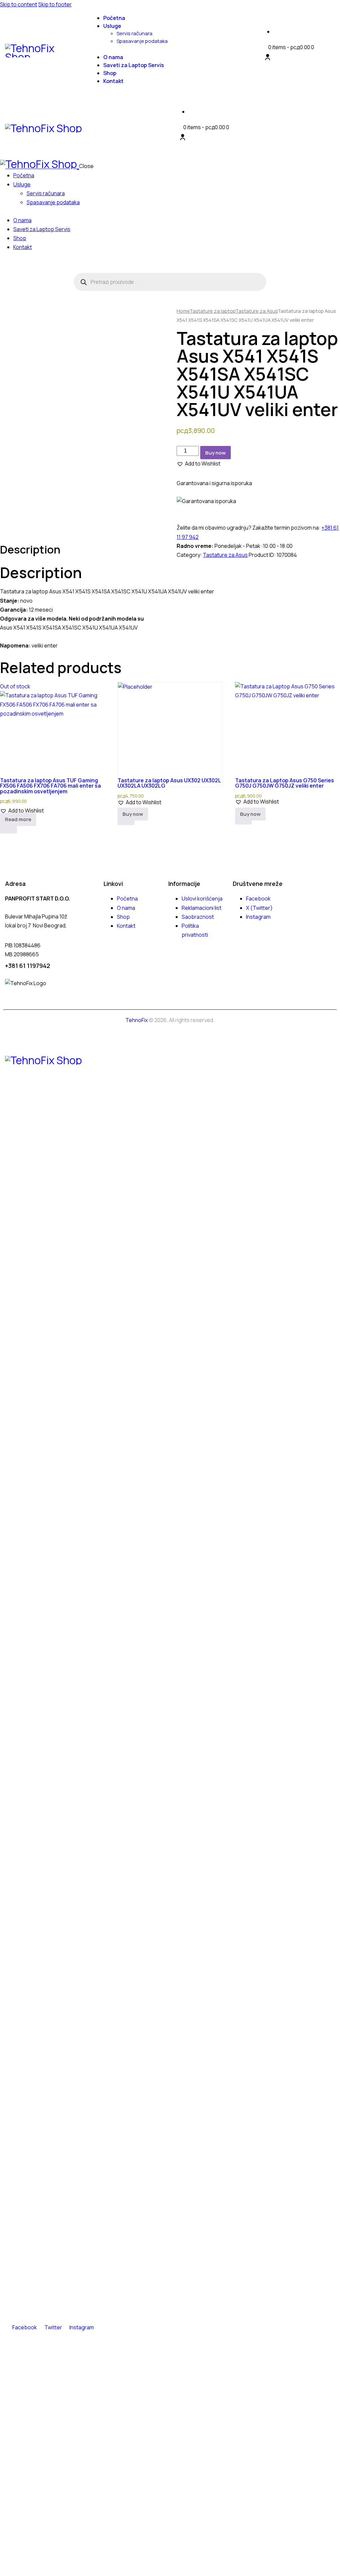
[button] (199, 464)
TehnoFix (137, 1020)
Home (183, 311)
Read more (18, 819)
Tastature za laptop (212, 311)
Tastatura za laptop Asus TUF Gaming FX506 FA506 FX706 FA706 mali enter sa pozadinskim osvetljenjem (50, 786)
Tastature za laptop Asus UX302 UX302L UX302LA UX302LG (169, 783)
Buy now (215, 453)
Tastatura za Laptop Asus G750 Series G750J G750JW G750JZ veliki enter (285, 783)
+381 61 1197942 (28, 966)
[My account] (268, 57)
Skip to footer (55, 4)
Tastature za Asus (256, 311)
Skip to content (19, 4)
